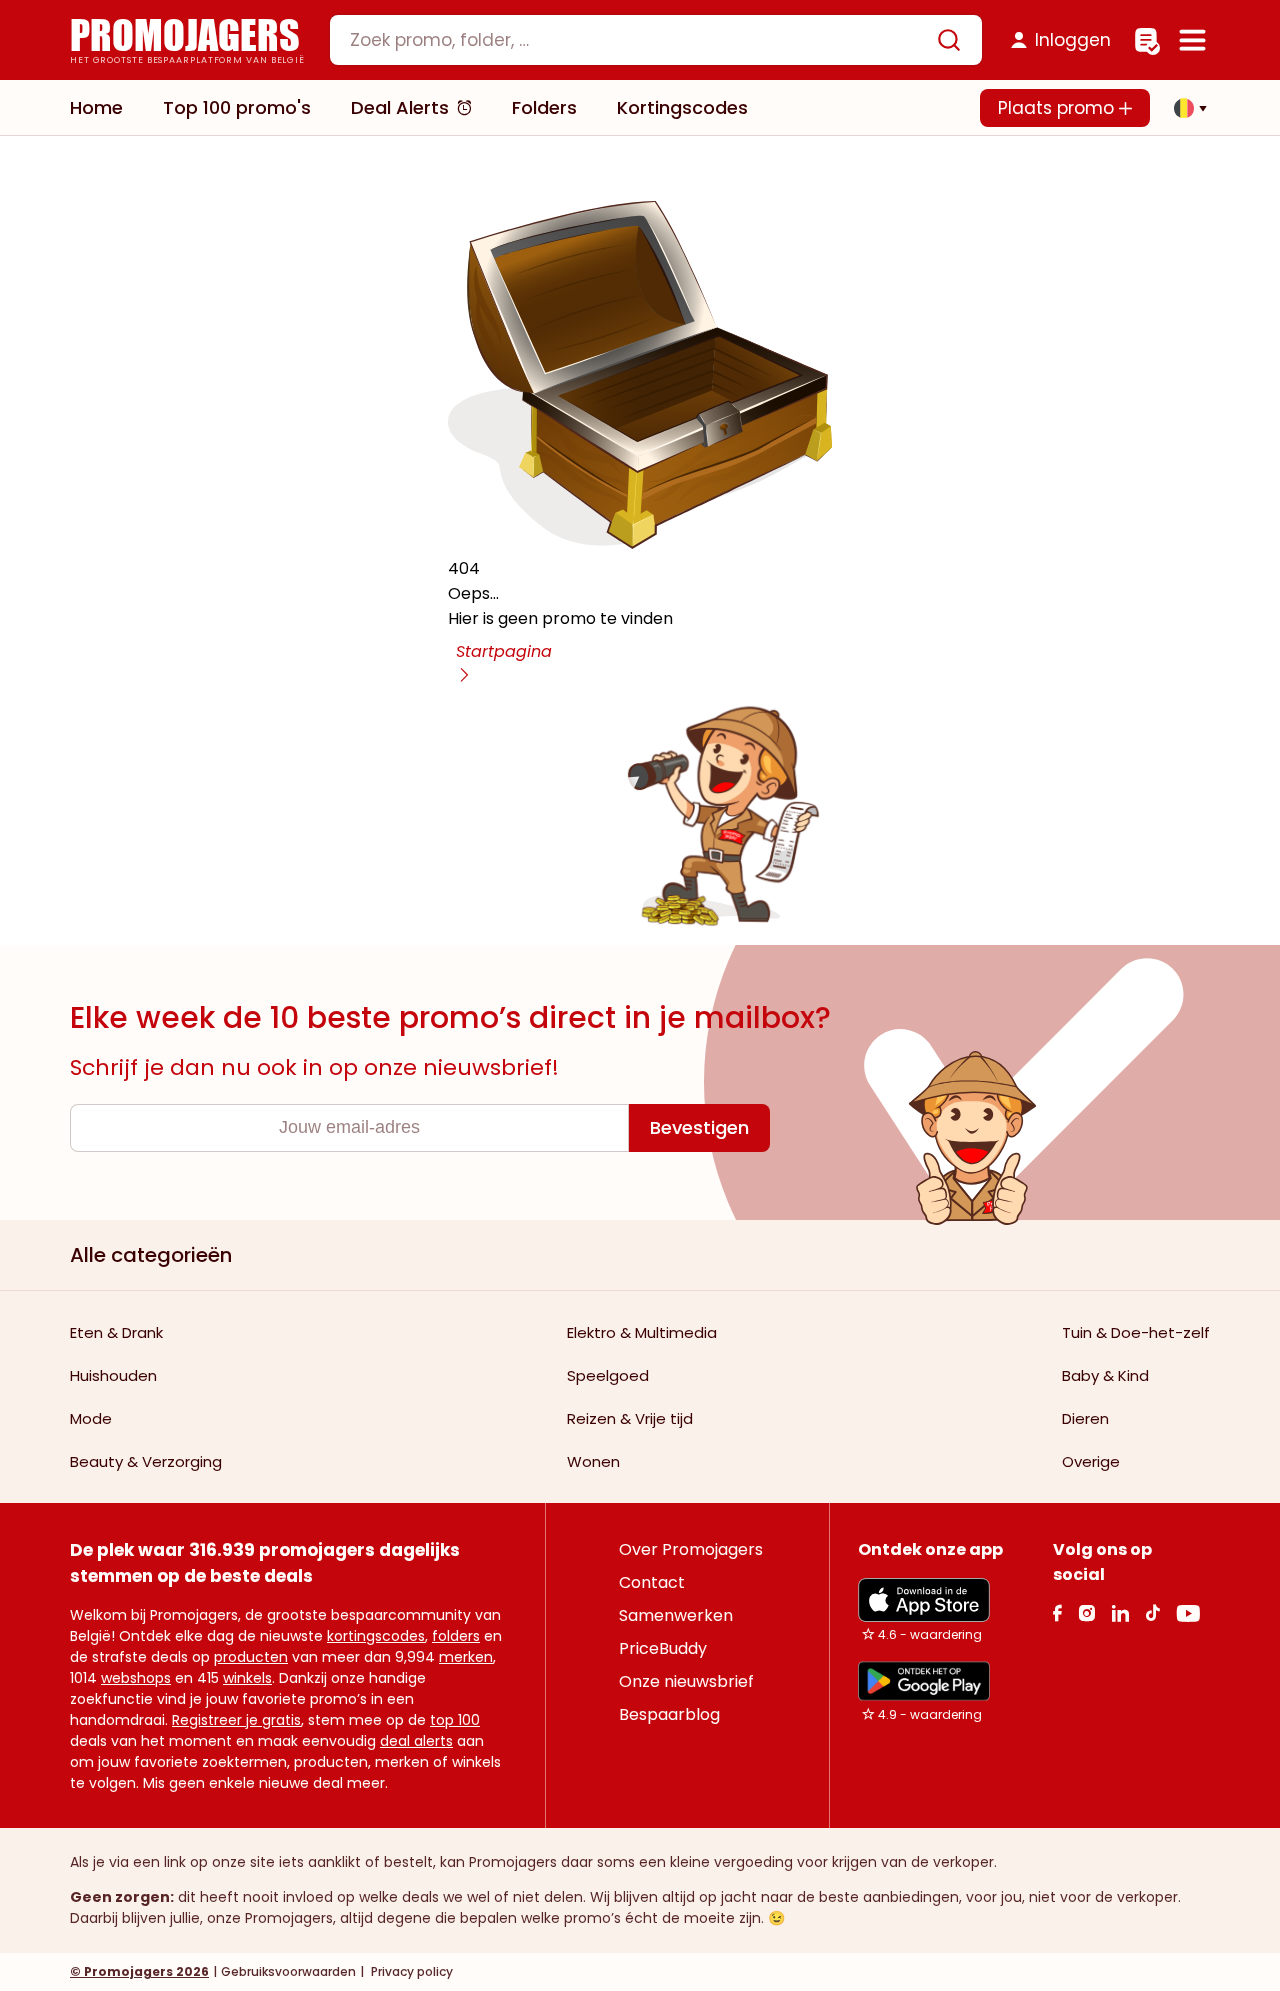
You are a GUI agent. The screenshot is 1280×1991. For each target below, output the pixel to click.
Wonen (593, 1461)
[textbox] (639, 40)
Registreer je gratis (236, 1720)
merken (466, 1657)
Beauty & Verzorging (146, 1461)
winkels (247, 1678)
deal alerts (416, 1741)
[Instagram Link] (1086, 1612)
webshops (136, 1678)
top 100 (455, 1720)
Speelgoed (608, 1375)
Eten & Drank (116, 1332)
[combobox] (656, 40)
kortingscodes (376, 1636)
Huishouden (113, 1375)
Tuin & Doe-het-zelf (1136, 1332)
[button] (1185, 108)
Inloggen (1073, 40)
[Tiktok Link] (1152, 1612)
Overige (1091, 1461)
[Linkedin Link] (1120, 1612)
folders (456, 1636)
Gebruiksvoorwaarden (288, 1971)
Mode (91, 1418)
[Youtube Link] (1188, 1612)
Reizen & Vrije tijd (630, 1418)
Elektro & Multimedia (642, 1332)
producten (251, 1657)
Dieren (1085, 1418)
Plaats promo (1058, 108)
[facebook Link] (1057, 1612)
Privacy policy (410, 1971)
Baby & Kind (1105, 1375)
